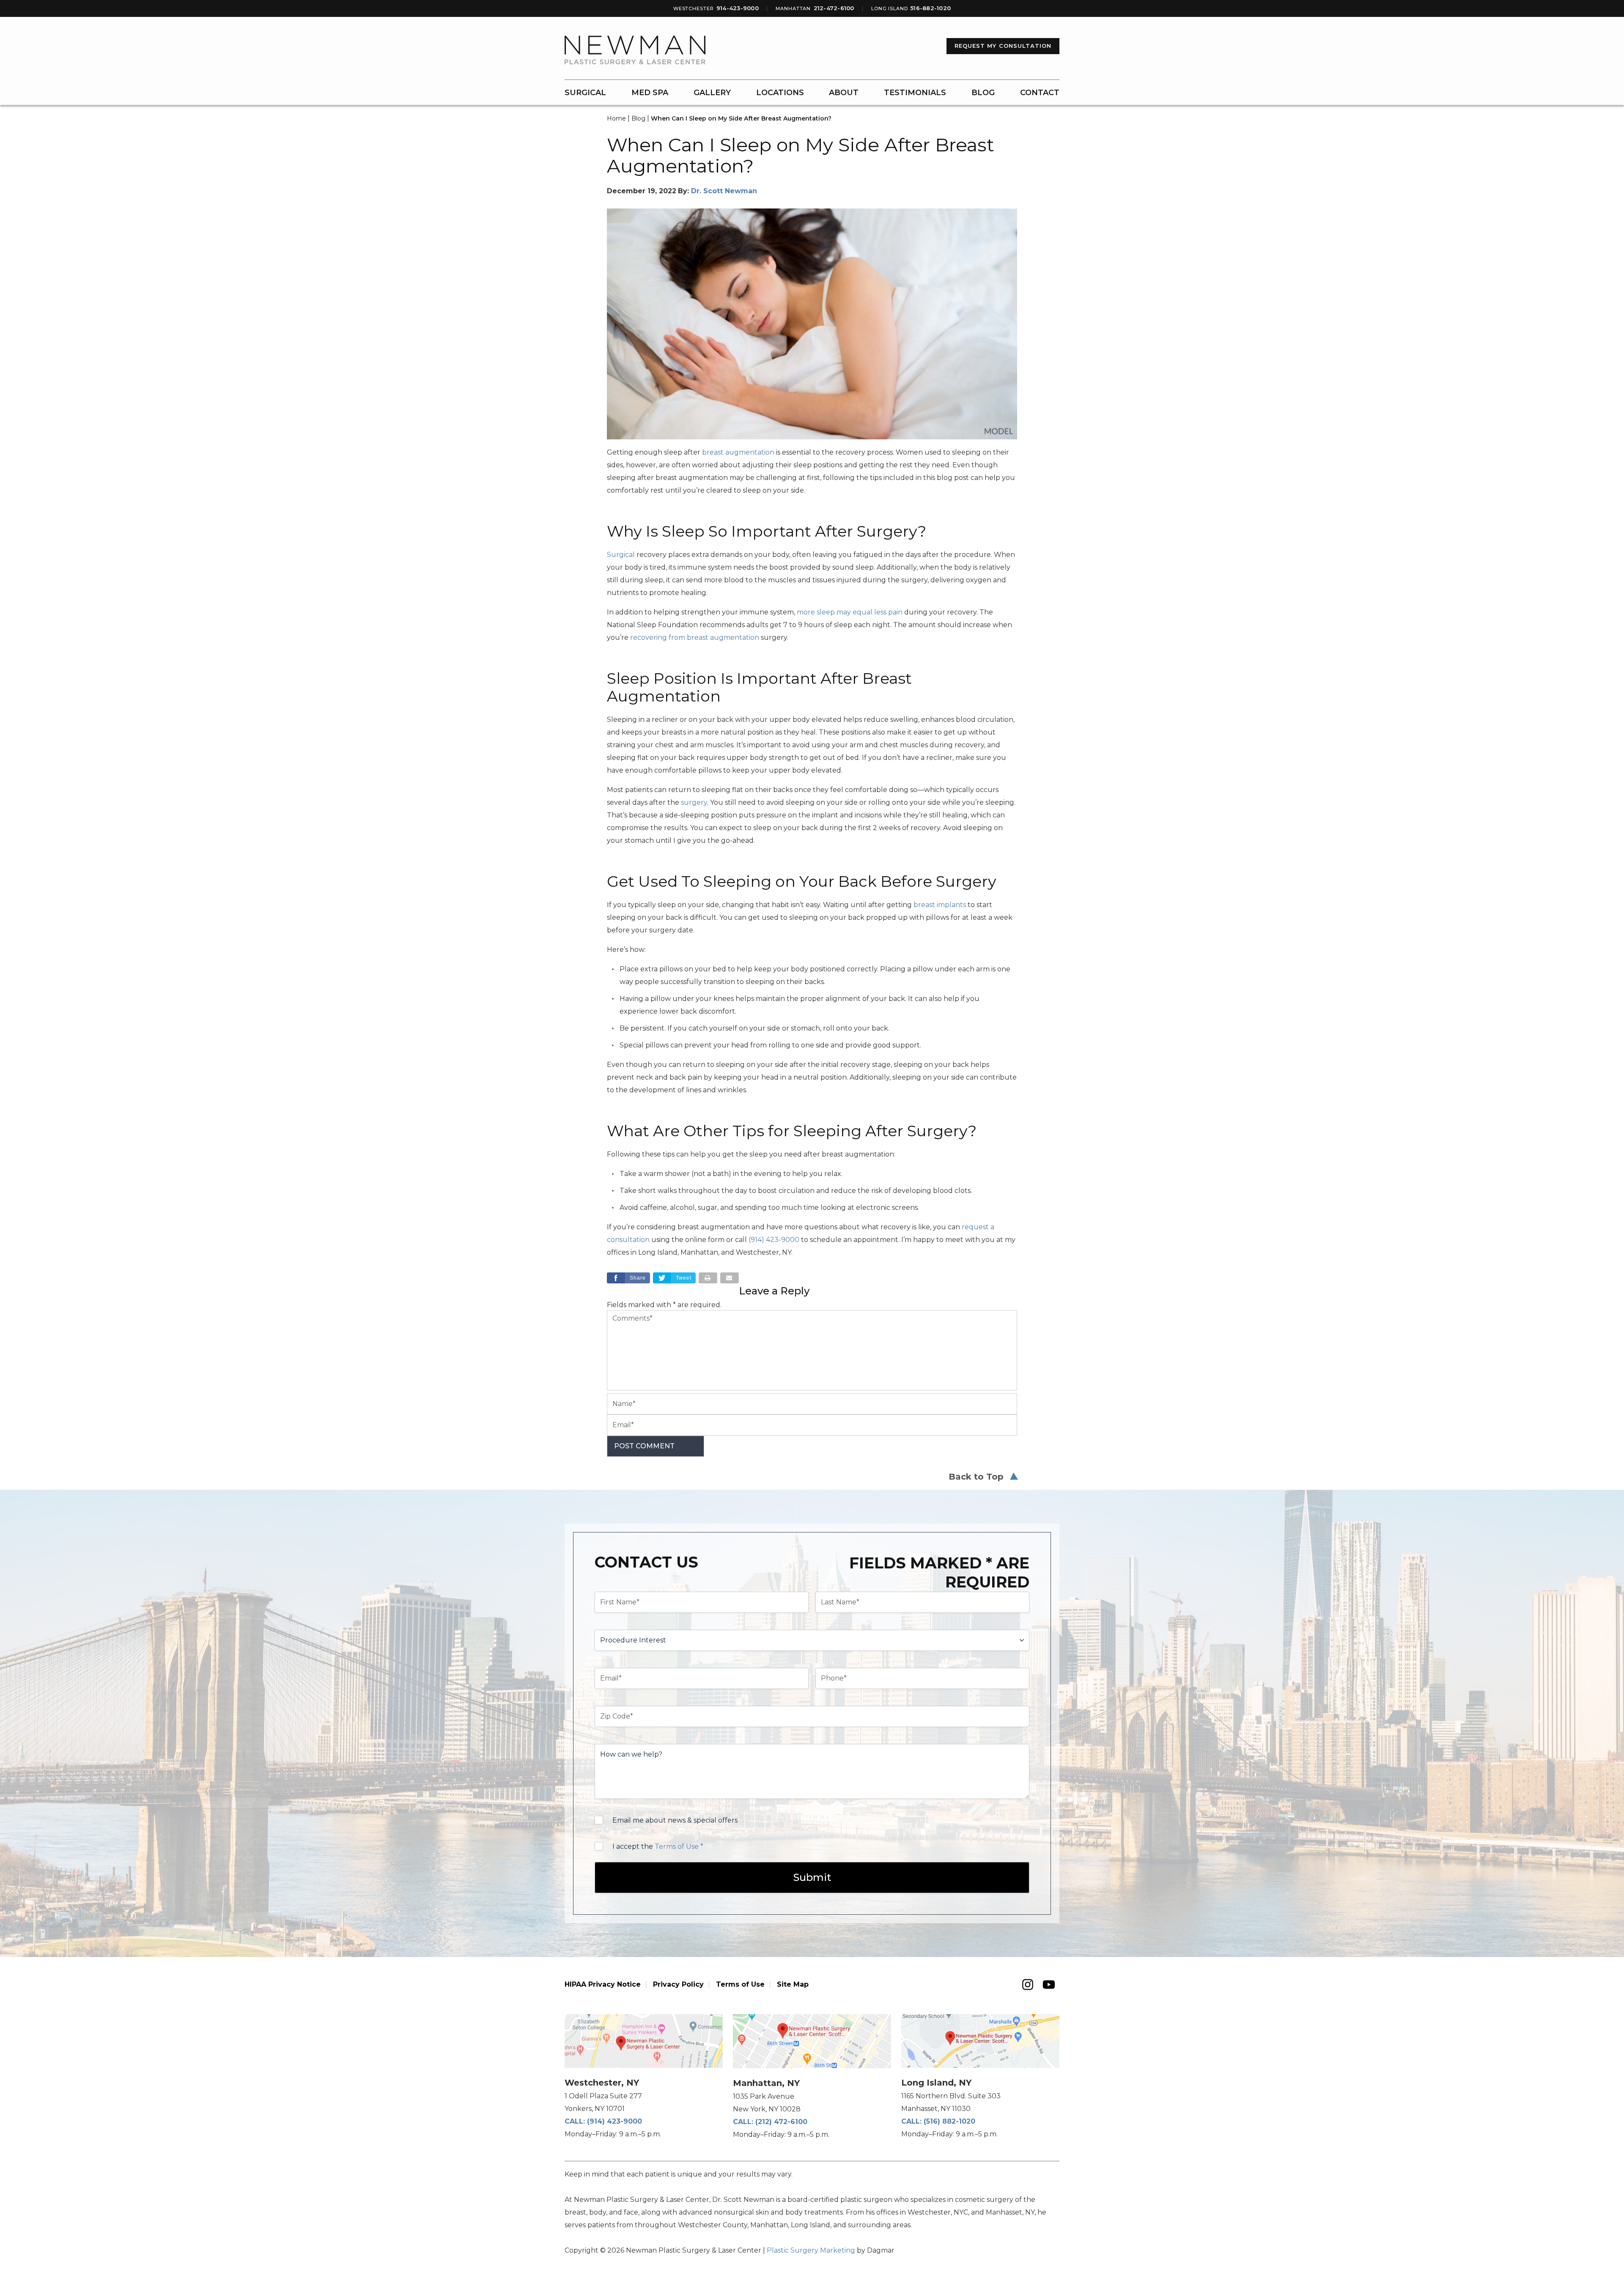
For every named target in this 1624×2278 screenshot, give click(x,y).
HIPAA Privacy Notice (603, 1984)
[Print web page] (708, 1278)
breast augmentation (738, 452)
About (844, 93)
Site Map (793, 1984)
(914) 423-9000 (614, 2121)
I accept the (658, 1846)
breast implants (940, 905)
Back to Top (976, 1477)
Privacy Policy (678, 1984)
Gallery (712, 93)
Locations (780, 93)
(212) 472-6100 (781, 2122)
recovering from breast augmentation (695, 637)
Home (616, 118)
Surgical (585, 93)
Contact (1040, 93)
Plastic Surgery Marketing (811, 2250)
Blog (983, 93)
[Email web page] (730, 1278)
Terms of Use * (679, 1846)
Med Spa (650, 93)
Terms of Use (740, 1984)
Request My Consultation (1003, 46)
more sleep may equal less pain (850, 612)
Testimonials (915, 93)
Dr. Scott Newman (724, 191)
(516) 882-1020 (949, 2121)
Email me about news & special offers (675, 1820)
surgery (694, 802)
